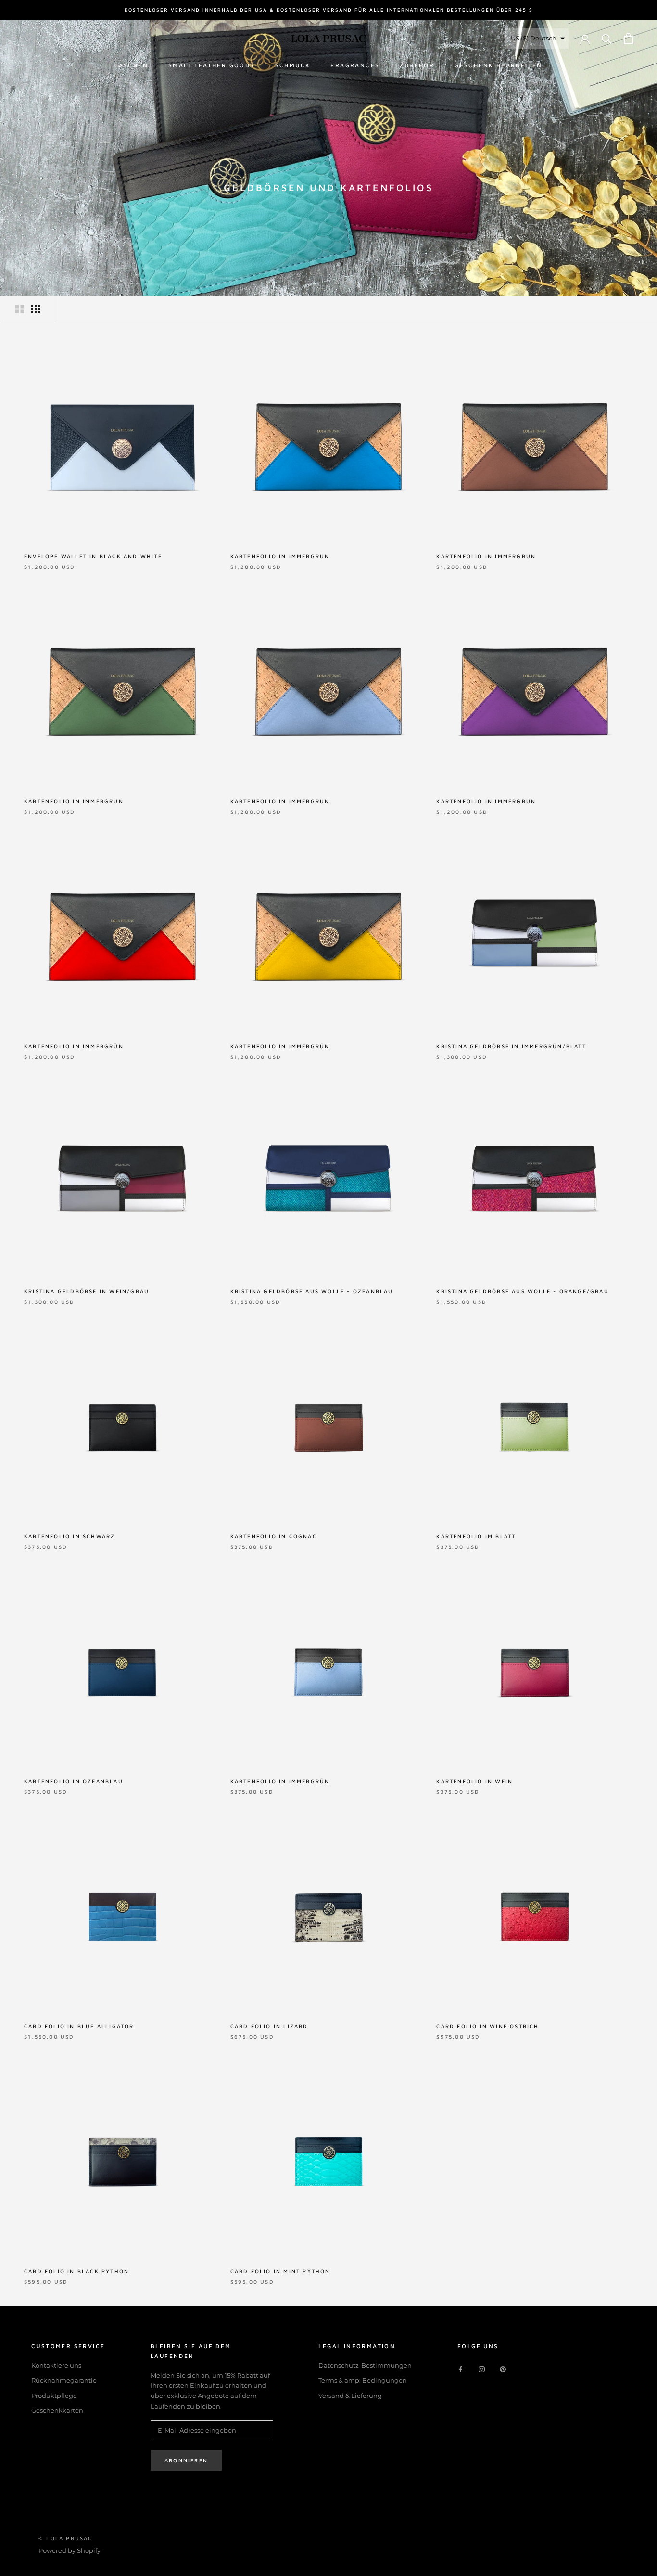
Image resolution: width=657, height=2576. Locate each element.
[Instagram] (482, 2369)
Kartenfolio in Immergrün (280, 556)
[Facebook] (461, 2369)
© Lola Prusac (66, 2538)
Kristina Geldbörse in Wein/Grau (87, 1291)
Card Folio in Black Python (76, 2271)
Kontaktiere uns (56, 2365)
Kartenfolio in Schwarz (69, 1536)
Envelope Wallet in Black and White (93, 556)
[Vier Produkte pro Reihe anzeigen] (36, 309)
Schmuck (293, 65)
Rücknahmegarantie (64, 2380)
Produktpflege (54, 2396)
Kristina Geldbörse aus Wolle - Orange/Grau (522, 1291)
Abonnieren (186, 2460)
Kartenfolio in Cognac (274, 1536)
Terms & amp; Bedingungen (363, 2380)
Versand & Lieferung (350, 2396)
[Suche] (607, 38)
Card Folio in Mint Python (280, 2271)
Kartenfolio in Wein (474, 1781)
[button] (537, 39)
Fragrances (355, 65)
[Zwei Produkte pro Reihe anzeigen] (20, 309)
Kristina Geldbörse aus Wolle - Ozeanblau (312, 1291)
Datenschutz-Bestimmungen (365, 2365)
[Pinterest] (503, 2369)
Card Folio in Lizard (269, 2026)
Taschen (131, 65)
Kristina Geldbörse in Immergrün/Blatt (511, 1046)
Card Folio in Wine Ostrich (487, 2026)
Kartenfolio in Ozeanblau (74, 1781)
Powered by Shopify (69, 2550)
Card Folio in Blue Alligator (79, 2026)
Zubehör (417, 65)
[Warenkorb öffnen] (628, 38)
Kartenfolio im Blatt (476, 1536)
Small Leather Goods (212, 65)
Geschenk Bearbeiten (499, 65)
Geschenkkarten (57, 2410)
